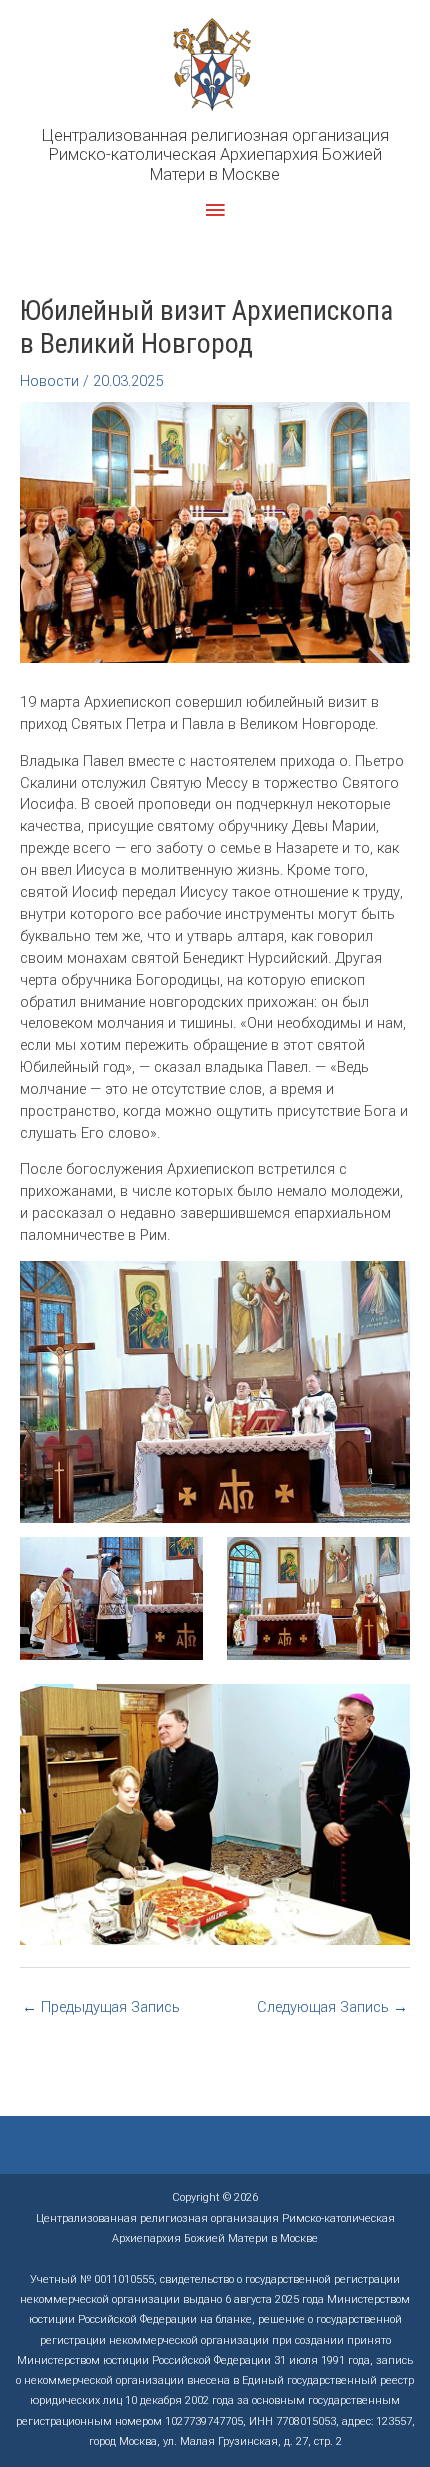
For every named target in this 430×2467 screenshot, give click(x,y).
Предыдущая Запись (101, 2007)
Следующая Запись (332, 2007)
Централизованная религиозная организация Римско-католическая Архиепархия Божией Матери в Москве (215, 155)
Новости (49, 381)
